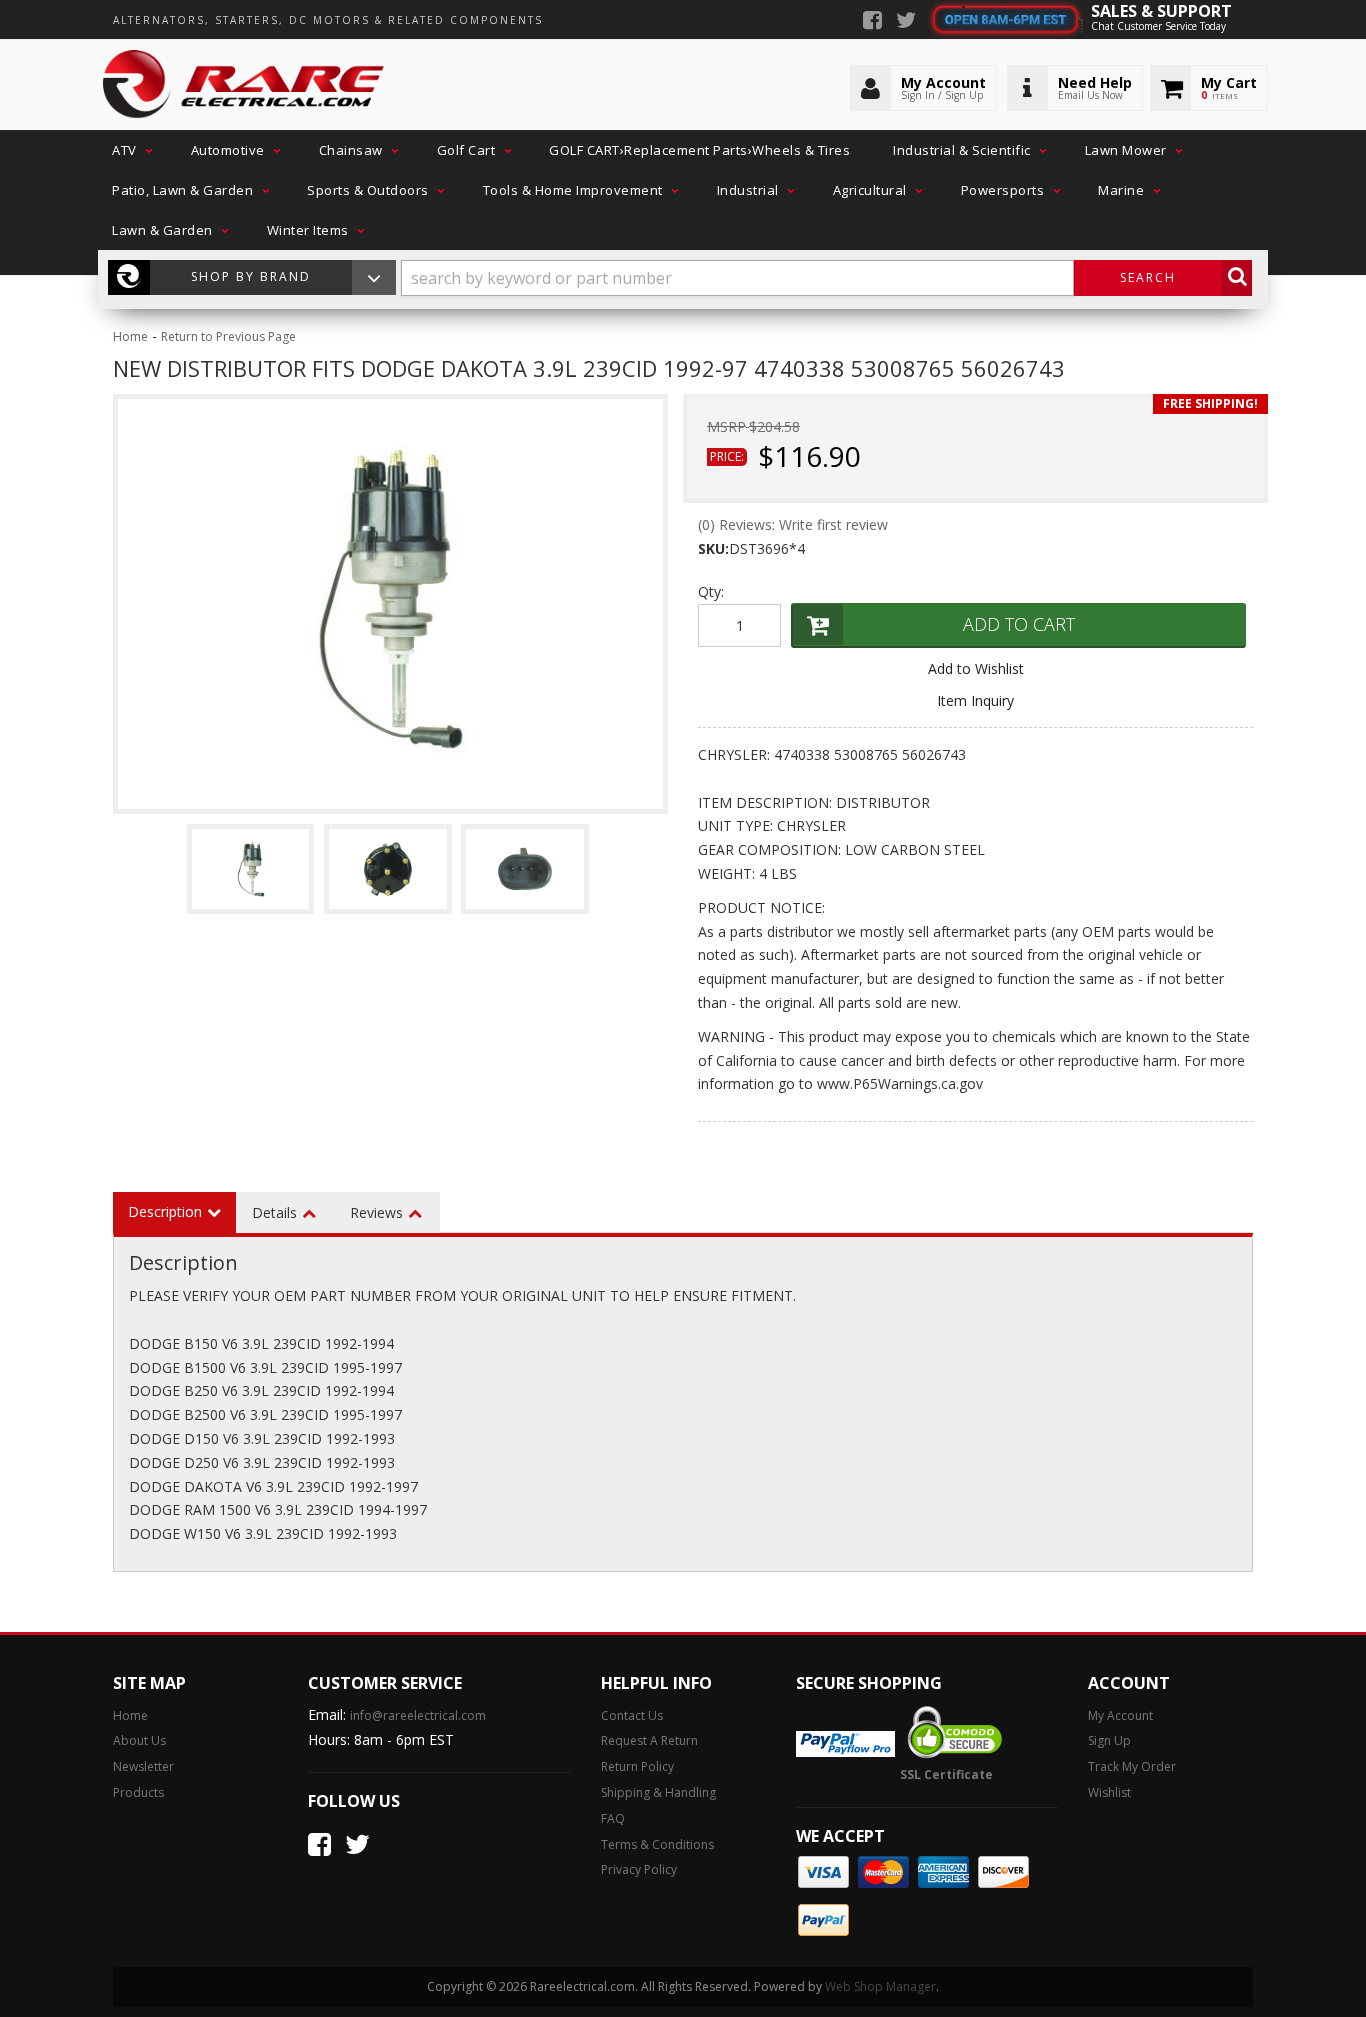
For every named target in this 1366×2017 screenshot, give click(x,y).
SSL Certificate (946, 1774)
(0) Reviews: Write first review (793, 524)
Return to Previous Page (228, 336)
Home (130, 336)
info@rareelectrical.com (418, 1715)
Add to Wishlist (976, 668)
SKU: (713, 548)
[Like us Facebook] (872, 22)
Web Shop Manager (880, 1986)
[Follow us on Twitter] (906, 22)
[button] (130, 150)
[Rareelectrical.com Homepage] (244, 85)
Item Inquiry (975, 700)
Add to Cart (1019, 624)
